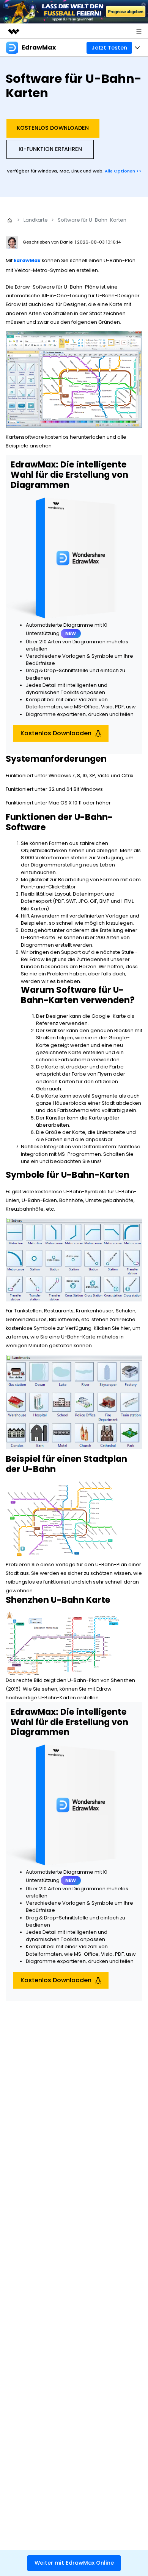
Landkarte (36, 220)
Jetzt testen (109, 48)
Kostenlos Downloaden (53, 128)
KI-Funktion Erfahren (50, 149)
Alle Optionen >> (123, 171)
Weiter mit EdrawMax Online (74, 2563)
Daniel (67, 242)
